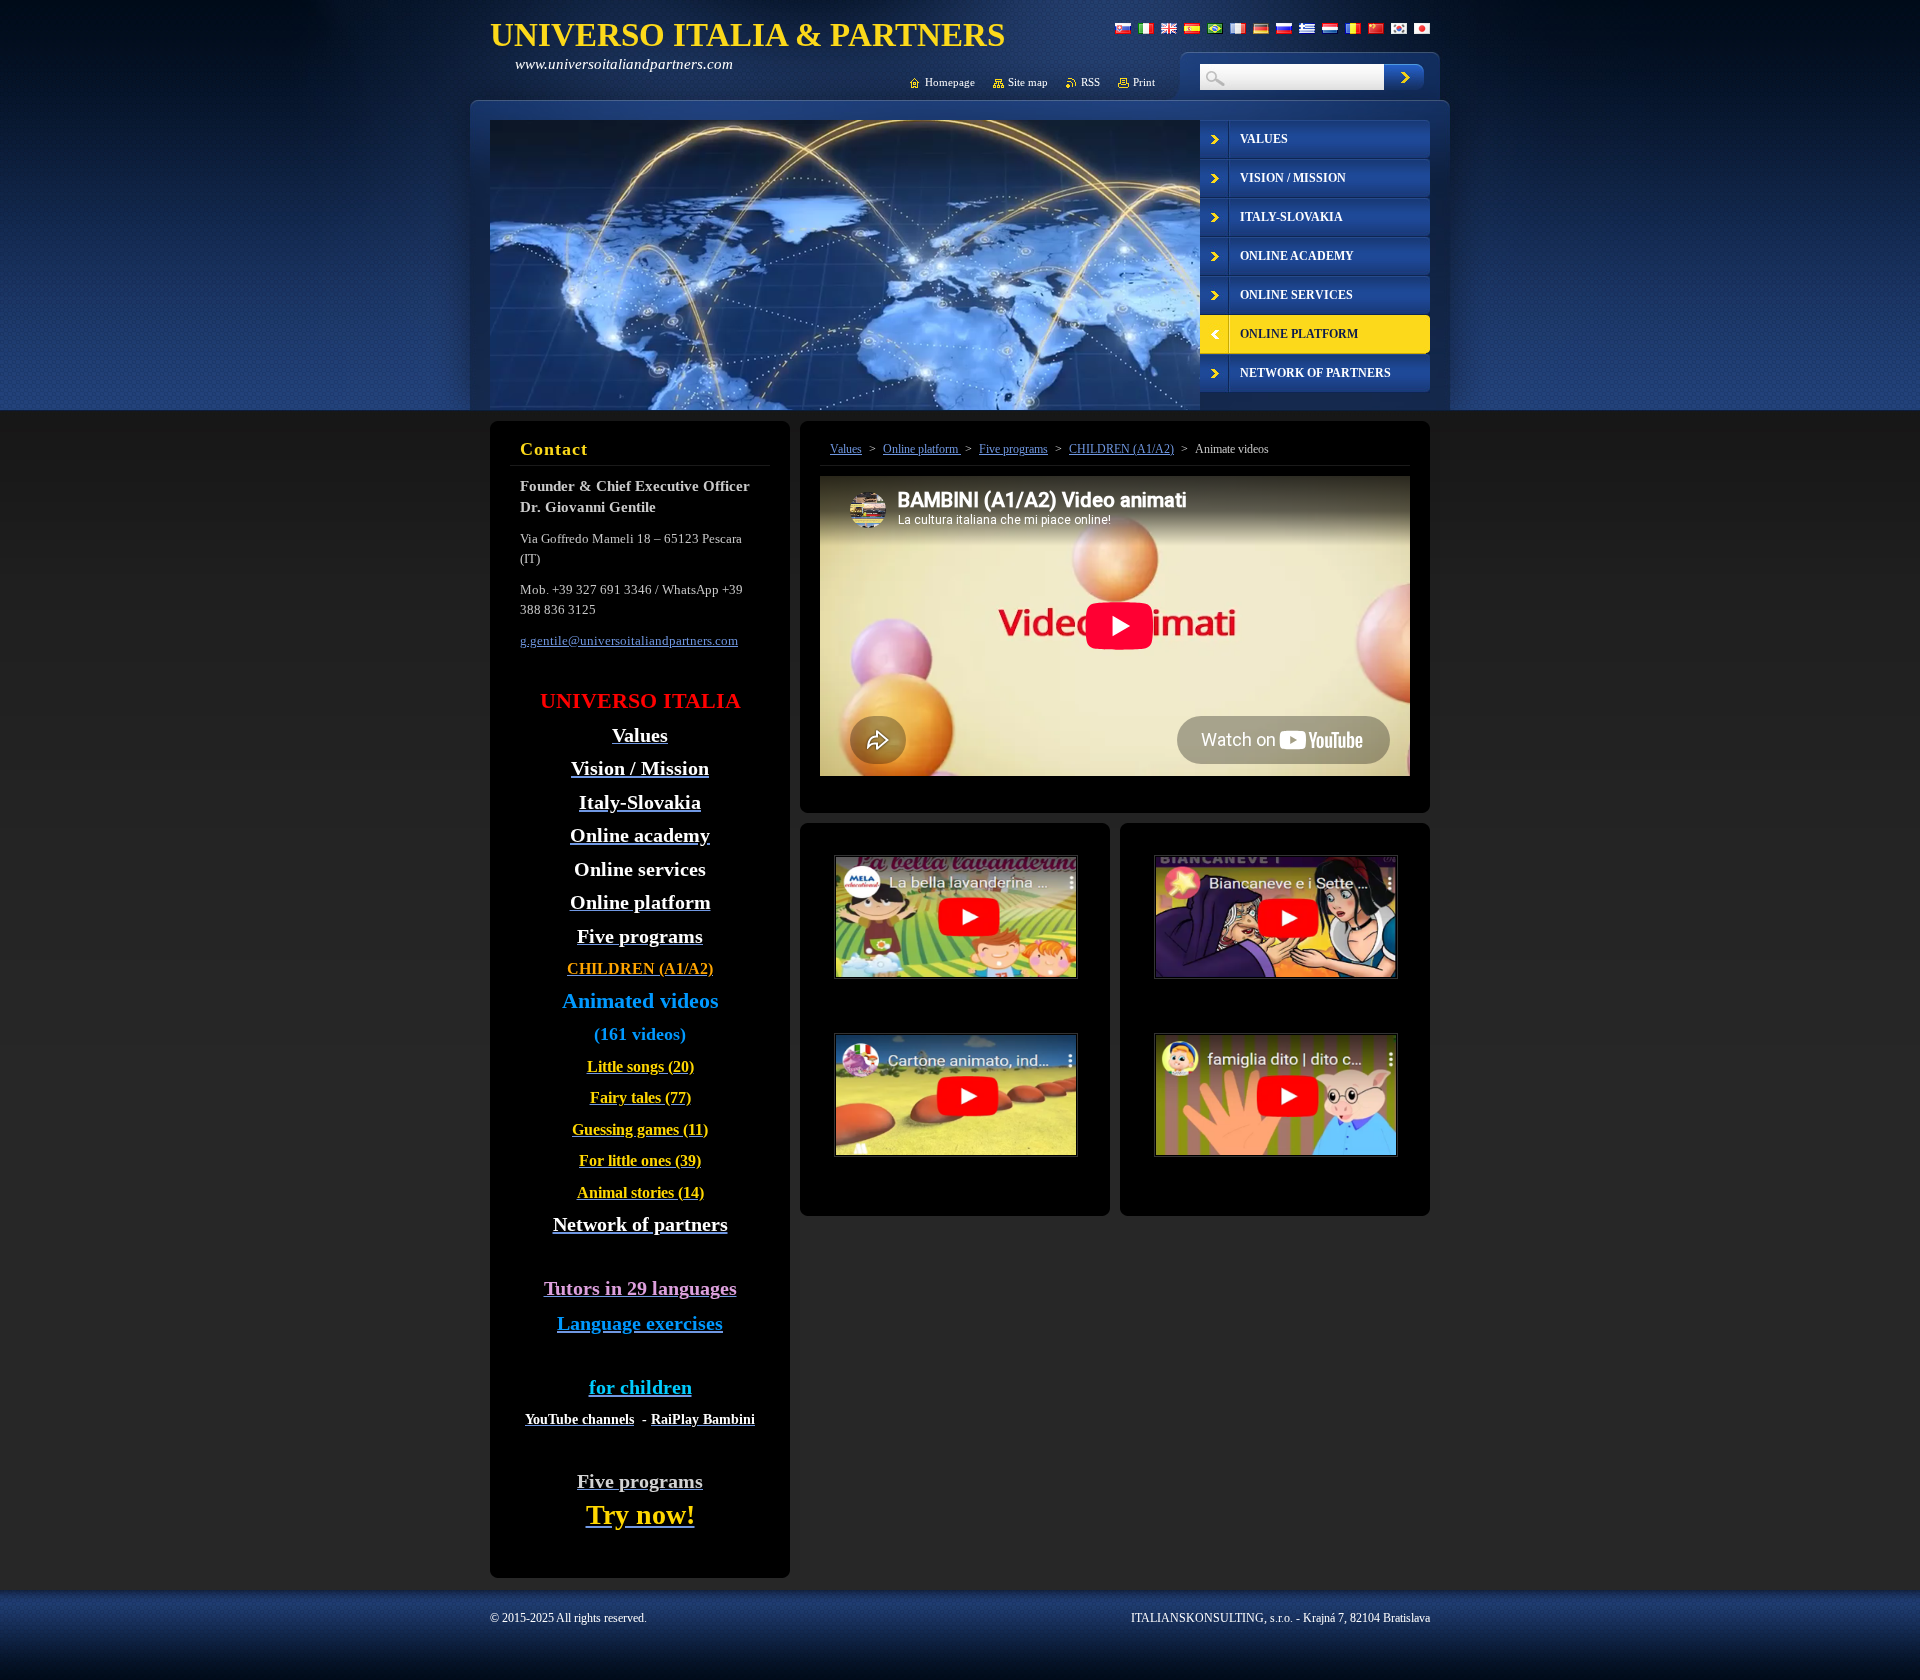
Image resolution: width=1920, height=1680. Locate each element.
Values (846, 449)
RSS (1090, 82)
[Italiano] (1146, 28)
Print (1144, 82)
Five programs (1013, 449)
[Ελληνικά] (1307, 28)
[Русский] (1284, 28)
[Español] (1192, 28)
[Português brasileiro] (1215, 28)
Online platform (922, 449)
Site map (1028, 82)
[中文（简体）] (1376, 28)
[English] (1169, 28)
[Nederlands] (1330, 28)
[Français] (1238, 28)
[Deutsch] (1261, 28)
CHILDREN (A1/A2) (1121, 449)
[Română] (1353, 28)
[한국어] (1399, 28)
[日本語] (1422, 28)
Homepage (950, 82)
